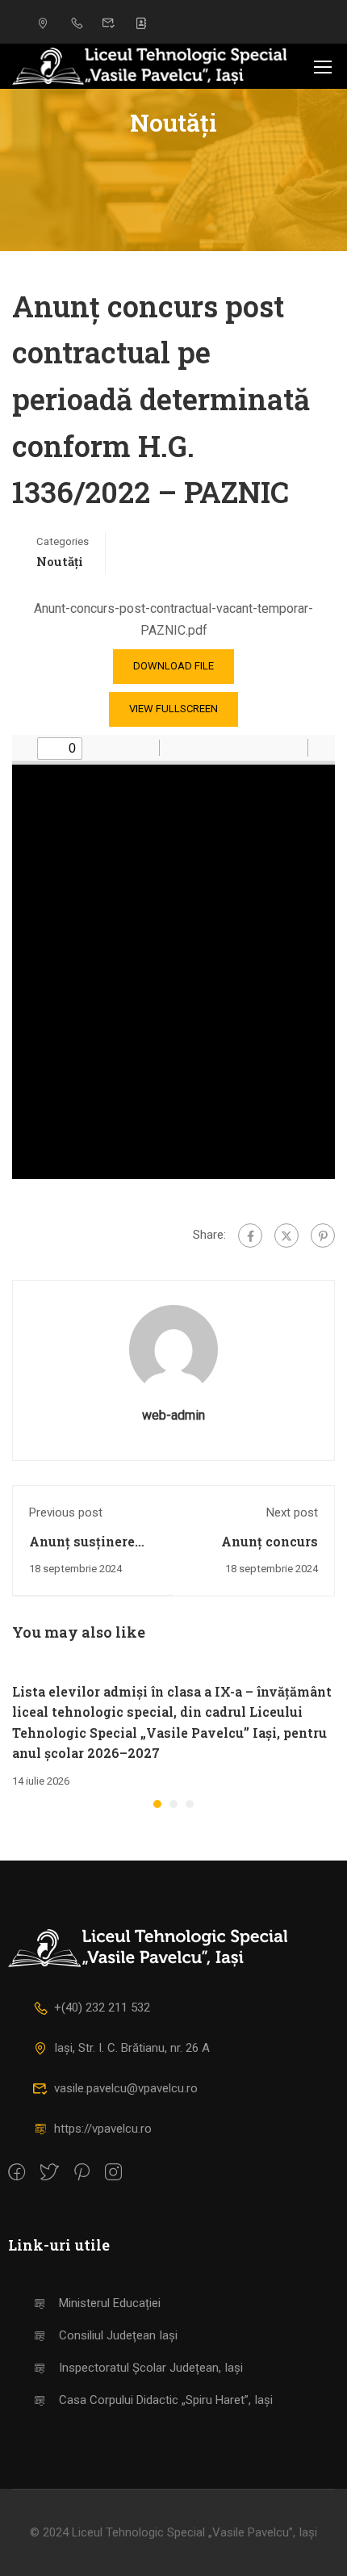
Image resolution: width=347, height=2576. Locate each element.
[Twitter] (286, 1236)
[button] (157, 1804)
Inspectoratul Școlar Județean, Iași (151, 2368)
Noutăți (60, 561)
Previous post (66, 1512)
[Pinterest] (323, 1236)
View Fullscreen (173, 709)
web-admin (173, 1415)
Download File (173, 666)
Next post (292, 1512)
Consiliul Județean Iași (118, 2335)
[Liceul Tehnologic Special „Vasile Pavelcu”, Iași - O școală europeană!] (149, 66)
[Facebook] (250, 1236)
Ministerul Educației (110, 2303)
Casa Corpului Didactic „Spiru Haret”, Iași (166, 2400)
